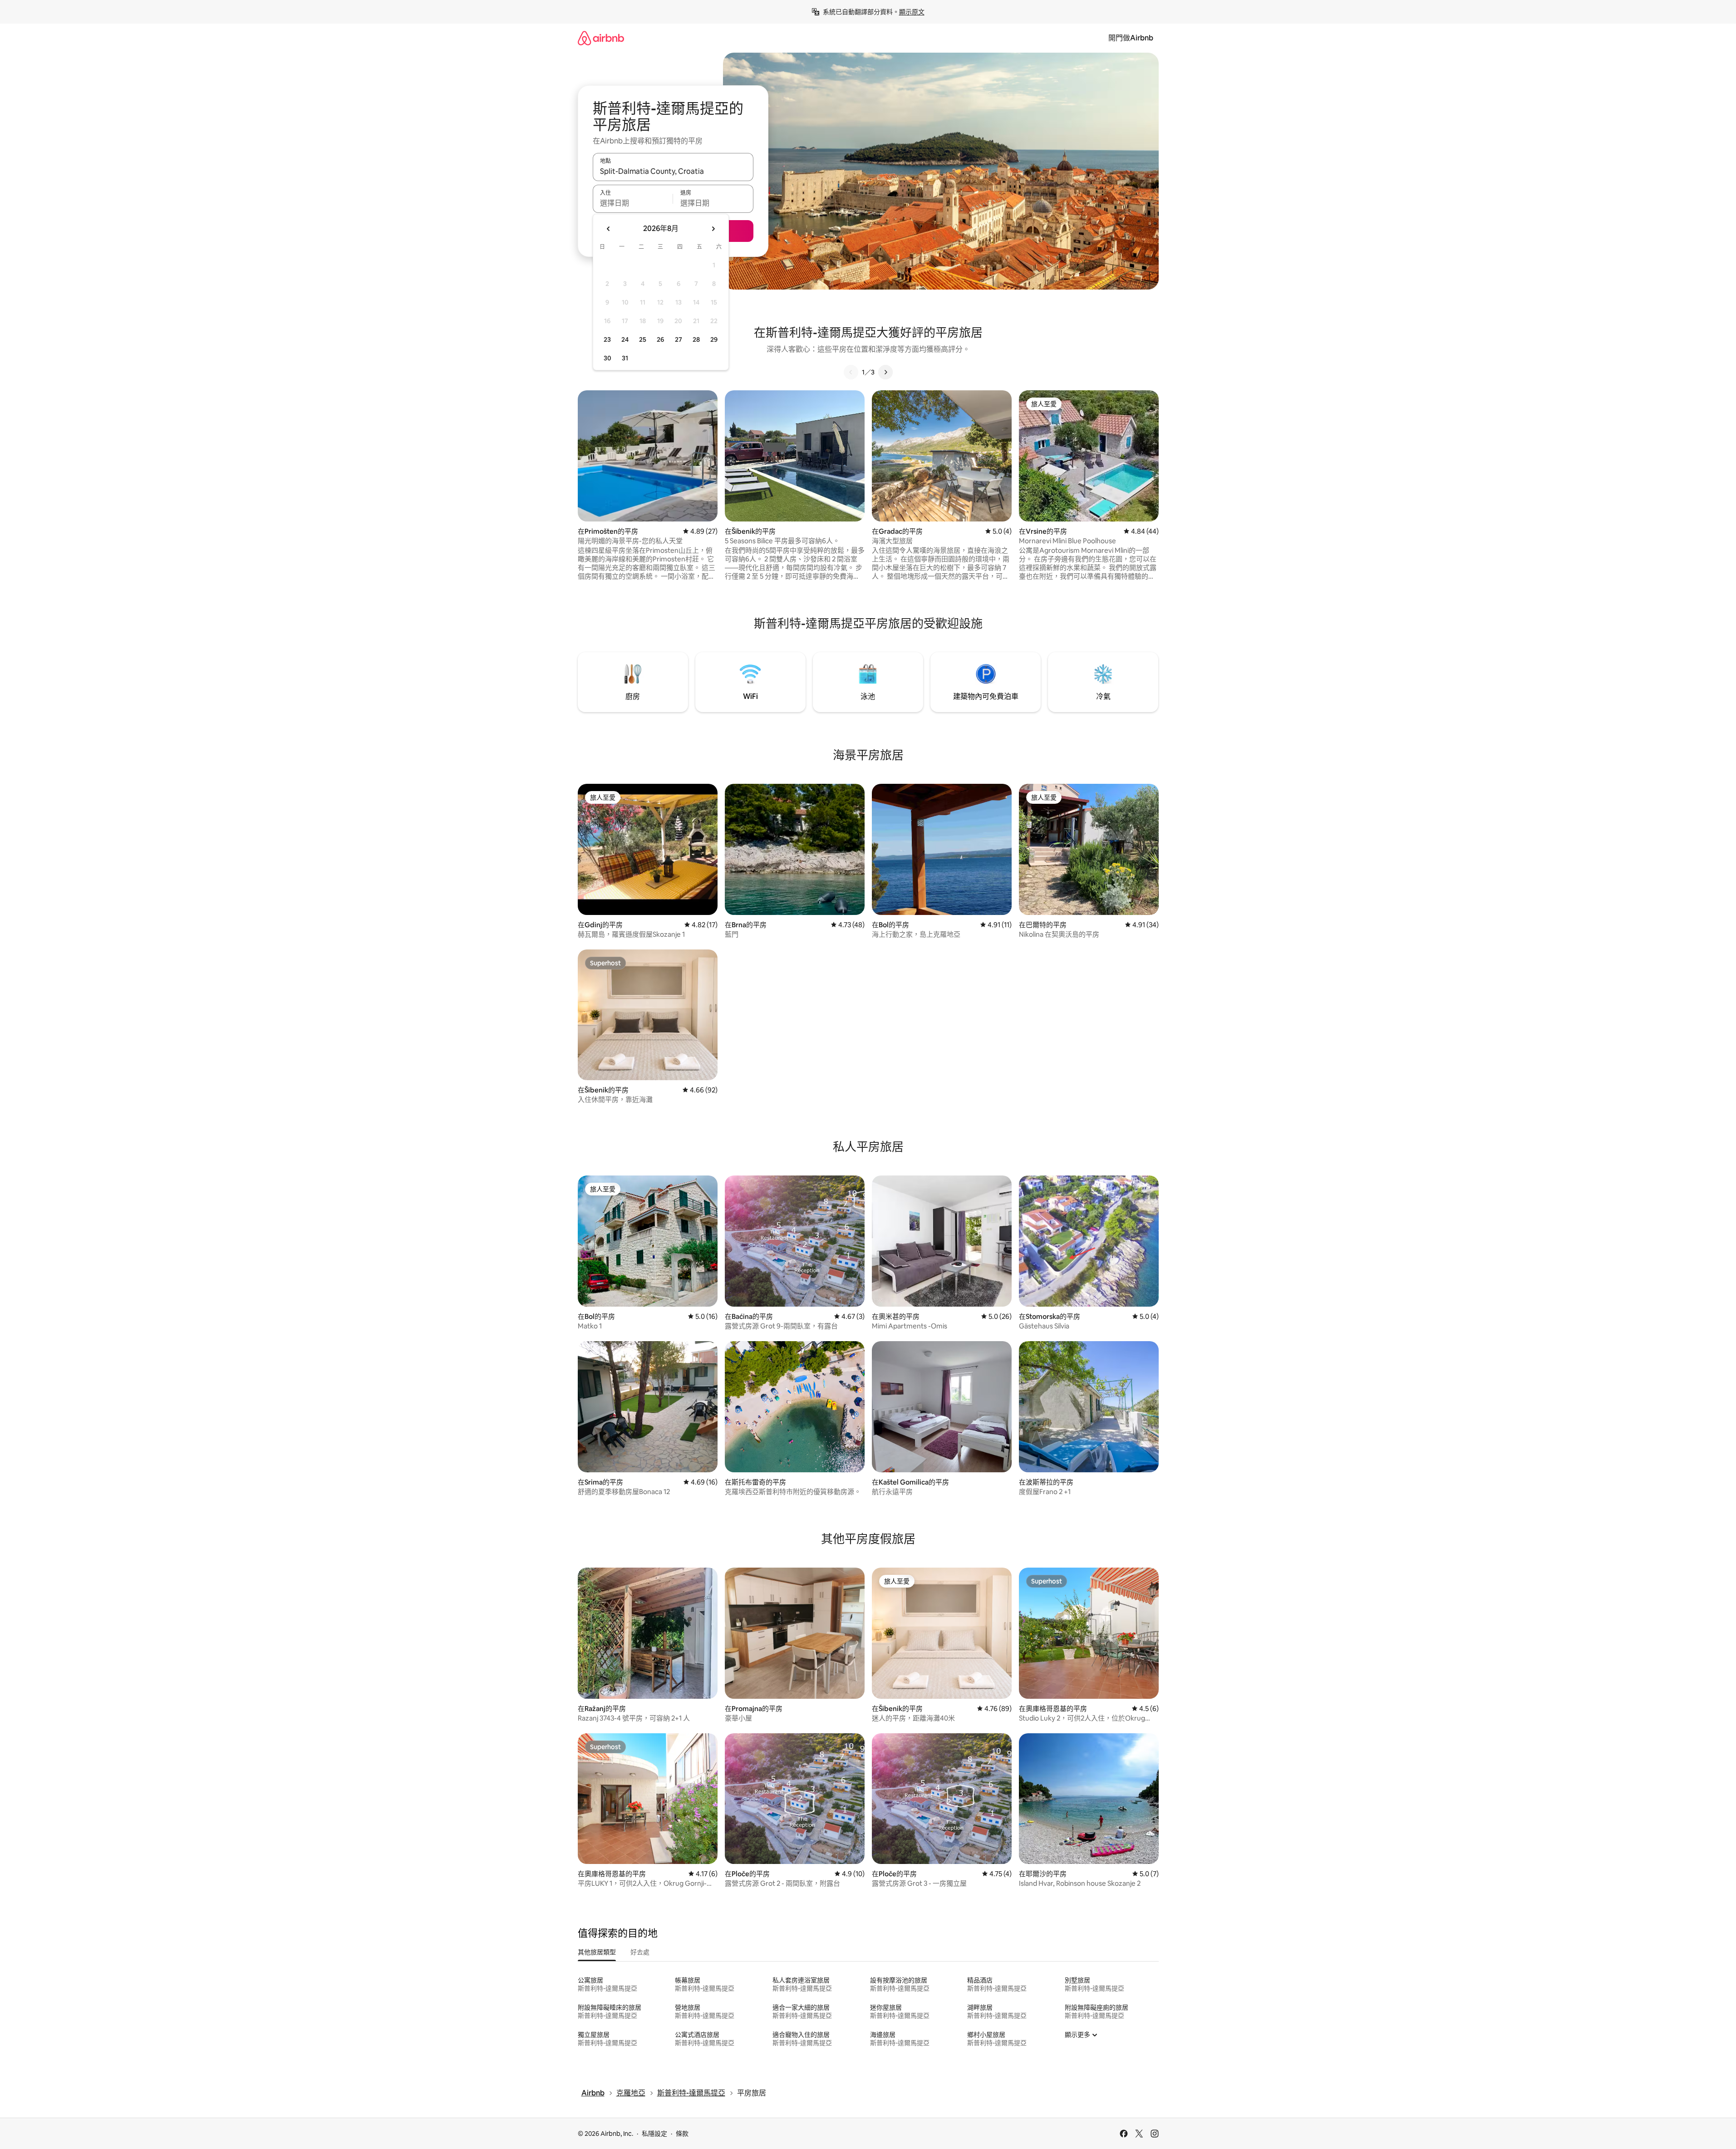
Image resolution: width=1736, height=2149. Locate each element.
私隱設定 (654, 2134)
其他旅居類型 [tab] (597, 1952)
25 (643, 339)
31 (625, 358)
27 (679, 339)
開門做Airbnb (1131, 38)
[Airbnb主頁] (601, 38)
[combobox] (673, 171)
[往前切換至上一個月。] (609, 229)
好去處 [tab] (640, 1952)
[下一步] (885, 372)
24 (625, 339)
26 (660, 339)
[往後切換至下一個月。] (713, 229)
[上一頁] (851, 372)
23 (607, 339)
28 (696, 339)
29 (714, 339)
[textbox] (633, 203)
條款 (682, 2134)
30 (607, 358)
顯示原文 (912, 12)
